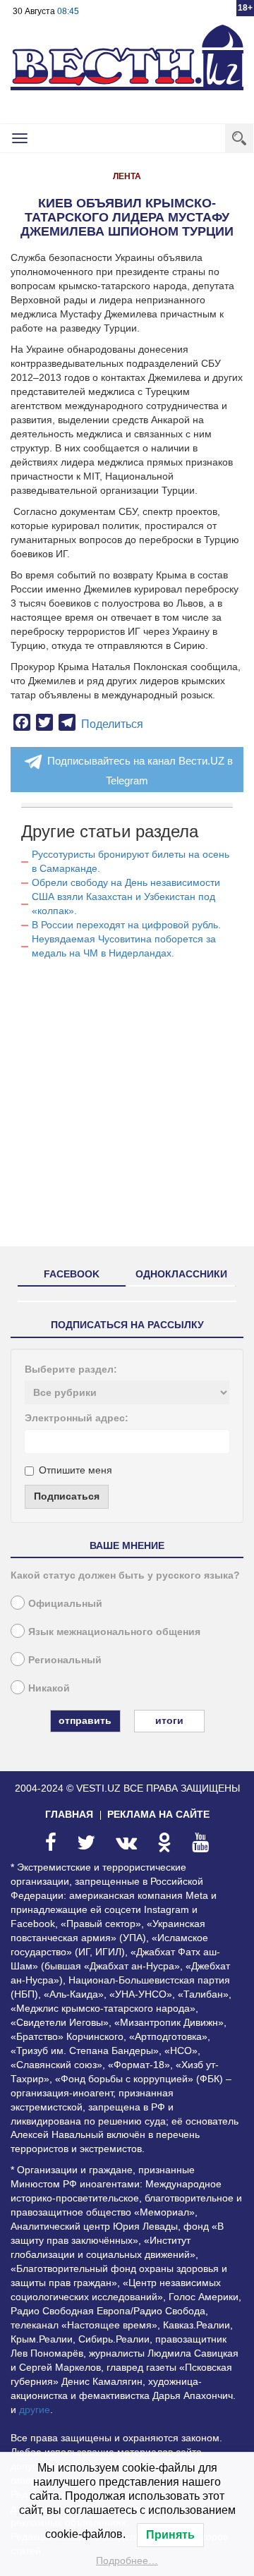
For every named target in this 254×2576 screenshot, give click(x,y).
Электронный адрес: (77, 1418)
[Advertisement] (127, 1109)
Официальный (65, 1603)
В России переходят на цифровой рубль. (126, 925)
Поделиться (112, 724)
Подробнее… (127, 2560)
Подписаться (67, 1496)
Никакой (49, 1688)
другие (35, 2410)
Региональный (65, 1660)
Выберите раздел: (71, 1369)
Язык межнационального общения (114, 1632)
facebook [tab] (72, 1274)
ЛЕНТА (127, 176)
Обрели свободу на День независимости (126, 882)
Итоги (169, 1720)
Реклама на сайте (158, 1814)
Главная (69, 1814)
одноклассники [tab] (181, 1274)
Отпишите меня (75, 1470)
